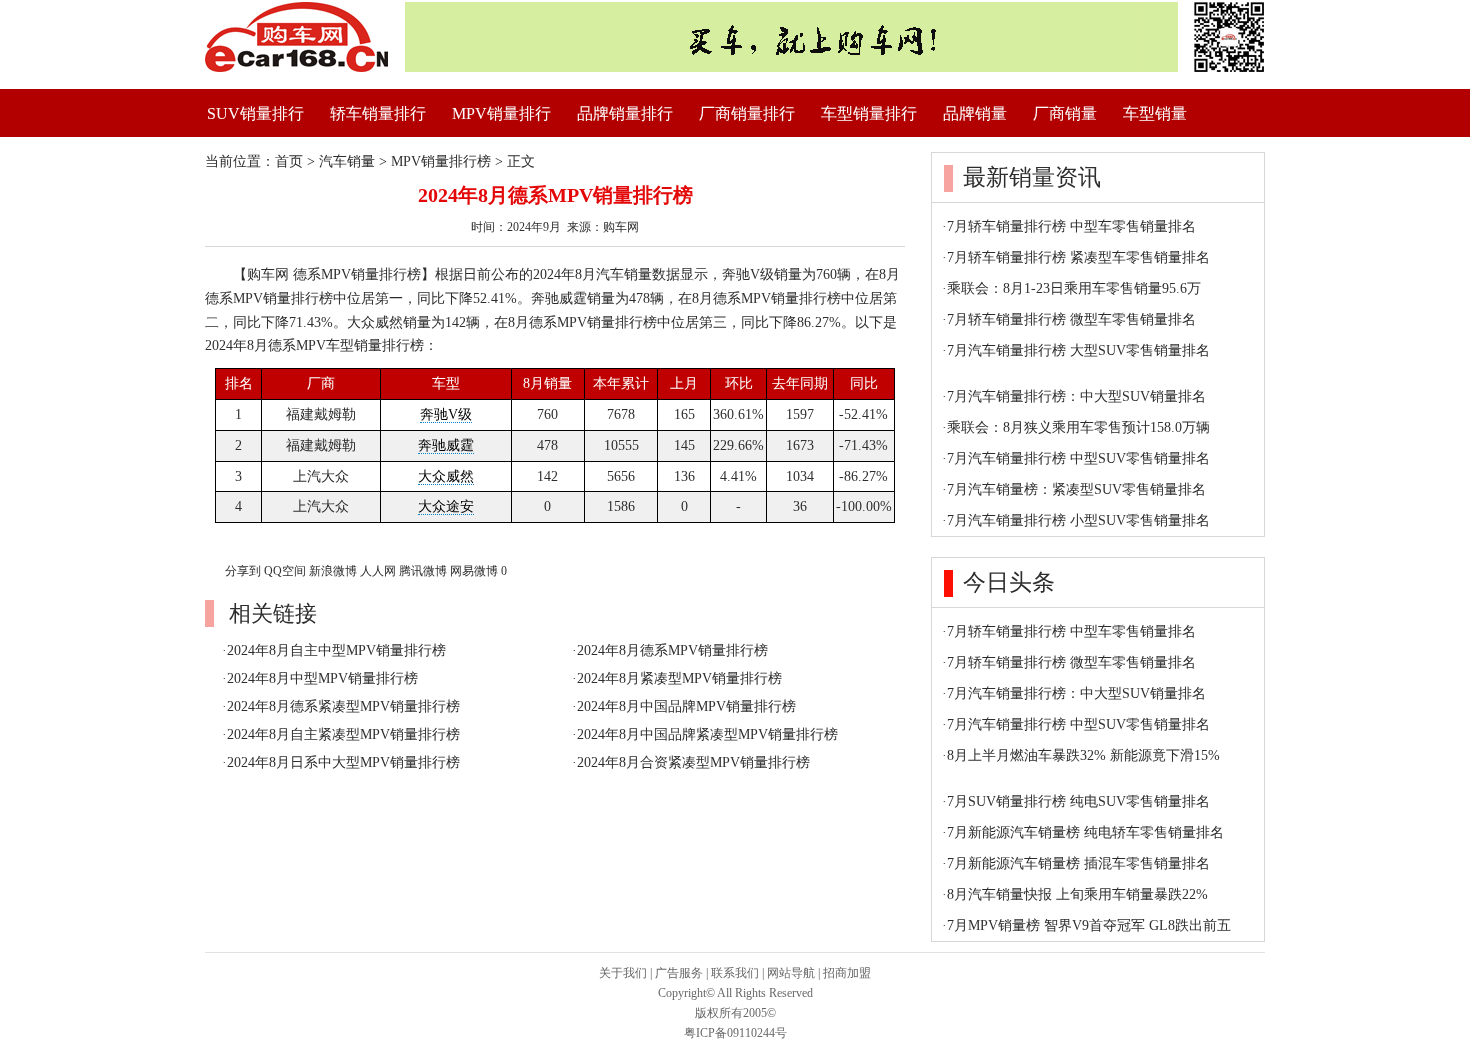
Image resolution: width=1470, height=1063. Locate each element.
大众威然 (446, 476)
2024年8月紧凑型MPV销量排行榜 (679, 678)
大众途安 (446, 506)
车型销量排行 (869, 113)
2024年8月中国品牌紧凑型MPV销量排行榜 (707, 734)
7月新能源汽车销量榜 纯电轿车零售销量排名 (1085, 832)
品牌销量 (975, 113)
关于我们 (623, 973)
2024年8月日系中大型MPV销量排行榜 (343, 762)
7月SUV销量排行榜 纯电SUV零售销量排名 (1078, 801)
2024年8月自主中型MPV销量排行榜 (336, 650)
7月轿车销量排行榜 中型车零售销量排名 (1071, 226)
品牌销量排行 (625, 113)
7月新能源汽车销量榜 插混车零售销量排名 (1078, 863)
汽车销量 (347, 161)
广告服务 (679, 973)
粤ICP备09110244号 (735, 1033)
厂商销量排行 (747, 113)
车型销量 (1155, 113)
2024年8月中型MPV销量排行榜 (322, 678)
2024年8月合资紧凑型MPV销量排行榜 (693, 762)
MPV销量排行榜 (441, 161)
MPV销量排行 (501, 113)
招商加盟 (847, 973)
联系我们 (735, 973)
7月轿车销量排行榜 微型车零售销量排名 (1071, 319)
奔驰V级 (446, 414)
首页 (289, 161)
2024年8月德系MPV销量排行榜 (672, 650)
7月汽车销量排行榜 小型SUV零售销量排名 (1078, 520)
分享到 (243, 571)
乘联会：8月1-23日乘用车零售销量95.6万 (1074, 288)
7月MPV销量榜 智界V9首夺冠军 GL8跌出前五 (1089, 925)
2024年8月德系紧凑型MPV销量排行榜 (343, 706)
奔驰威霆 (446, 445)
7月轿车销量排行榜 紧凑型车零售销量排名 (1078, 257)
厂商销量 (1065, 113)
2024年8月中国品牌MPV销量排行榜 (686, 706)
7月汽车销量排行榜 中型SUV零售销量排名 (1078, 458)
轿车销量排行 (378, 113)
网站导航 (791, 973)
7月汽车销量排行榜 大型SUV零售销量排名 (1078, 350)
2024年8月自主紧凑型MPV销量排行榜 (343, 734)
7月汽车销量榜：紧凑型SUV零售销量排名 (1076, 489)
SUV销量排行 (255, 113)
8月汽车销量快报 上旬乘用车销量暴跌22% (1077, 894)
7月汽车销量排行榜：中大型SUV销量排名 (1076, 396)
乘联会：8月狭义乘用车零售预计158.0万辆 (1078, 427)
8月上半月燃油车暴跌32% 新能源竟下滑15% (1083, 755)
